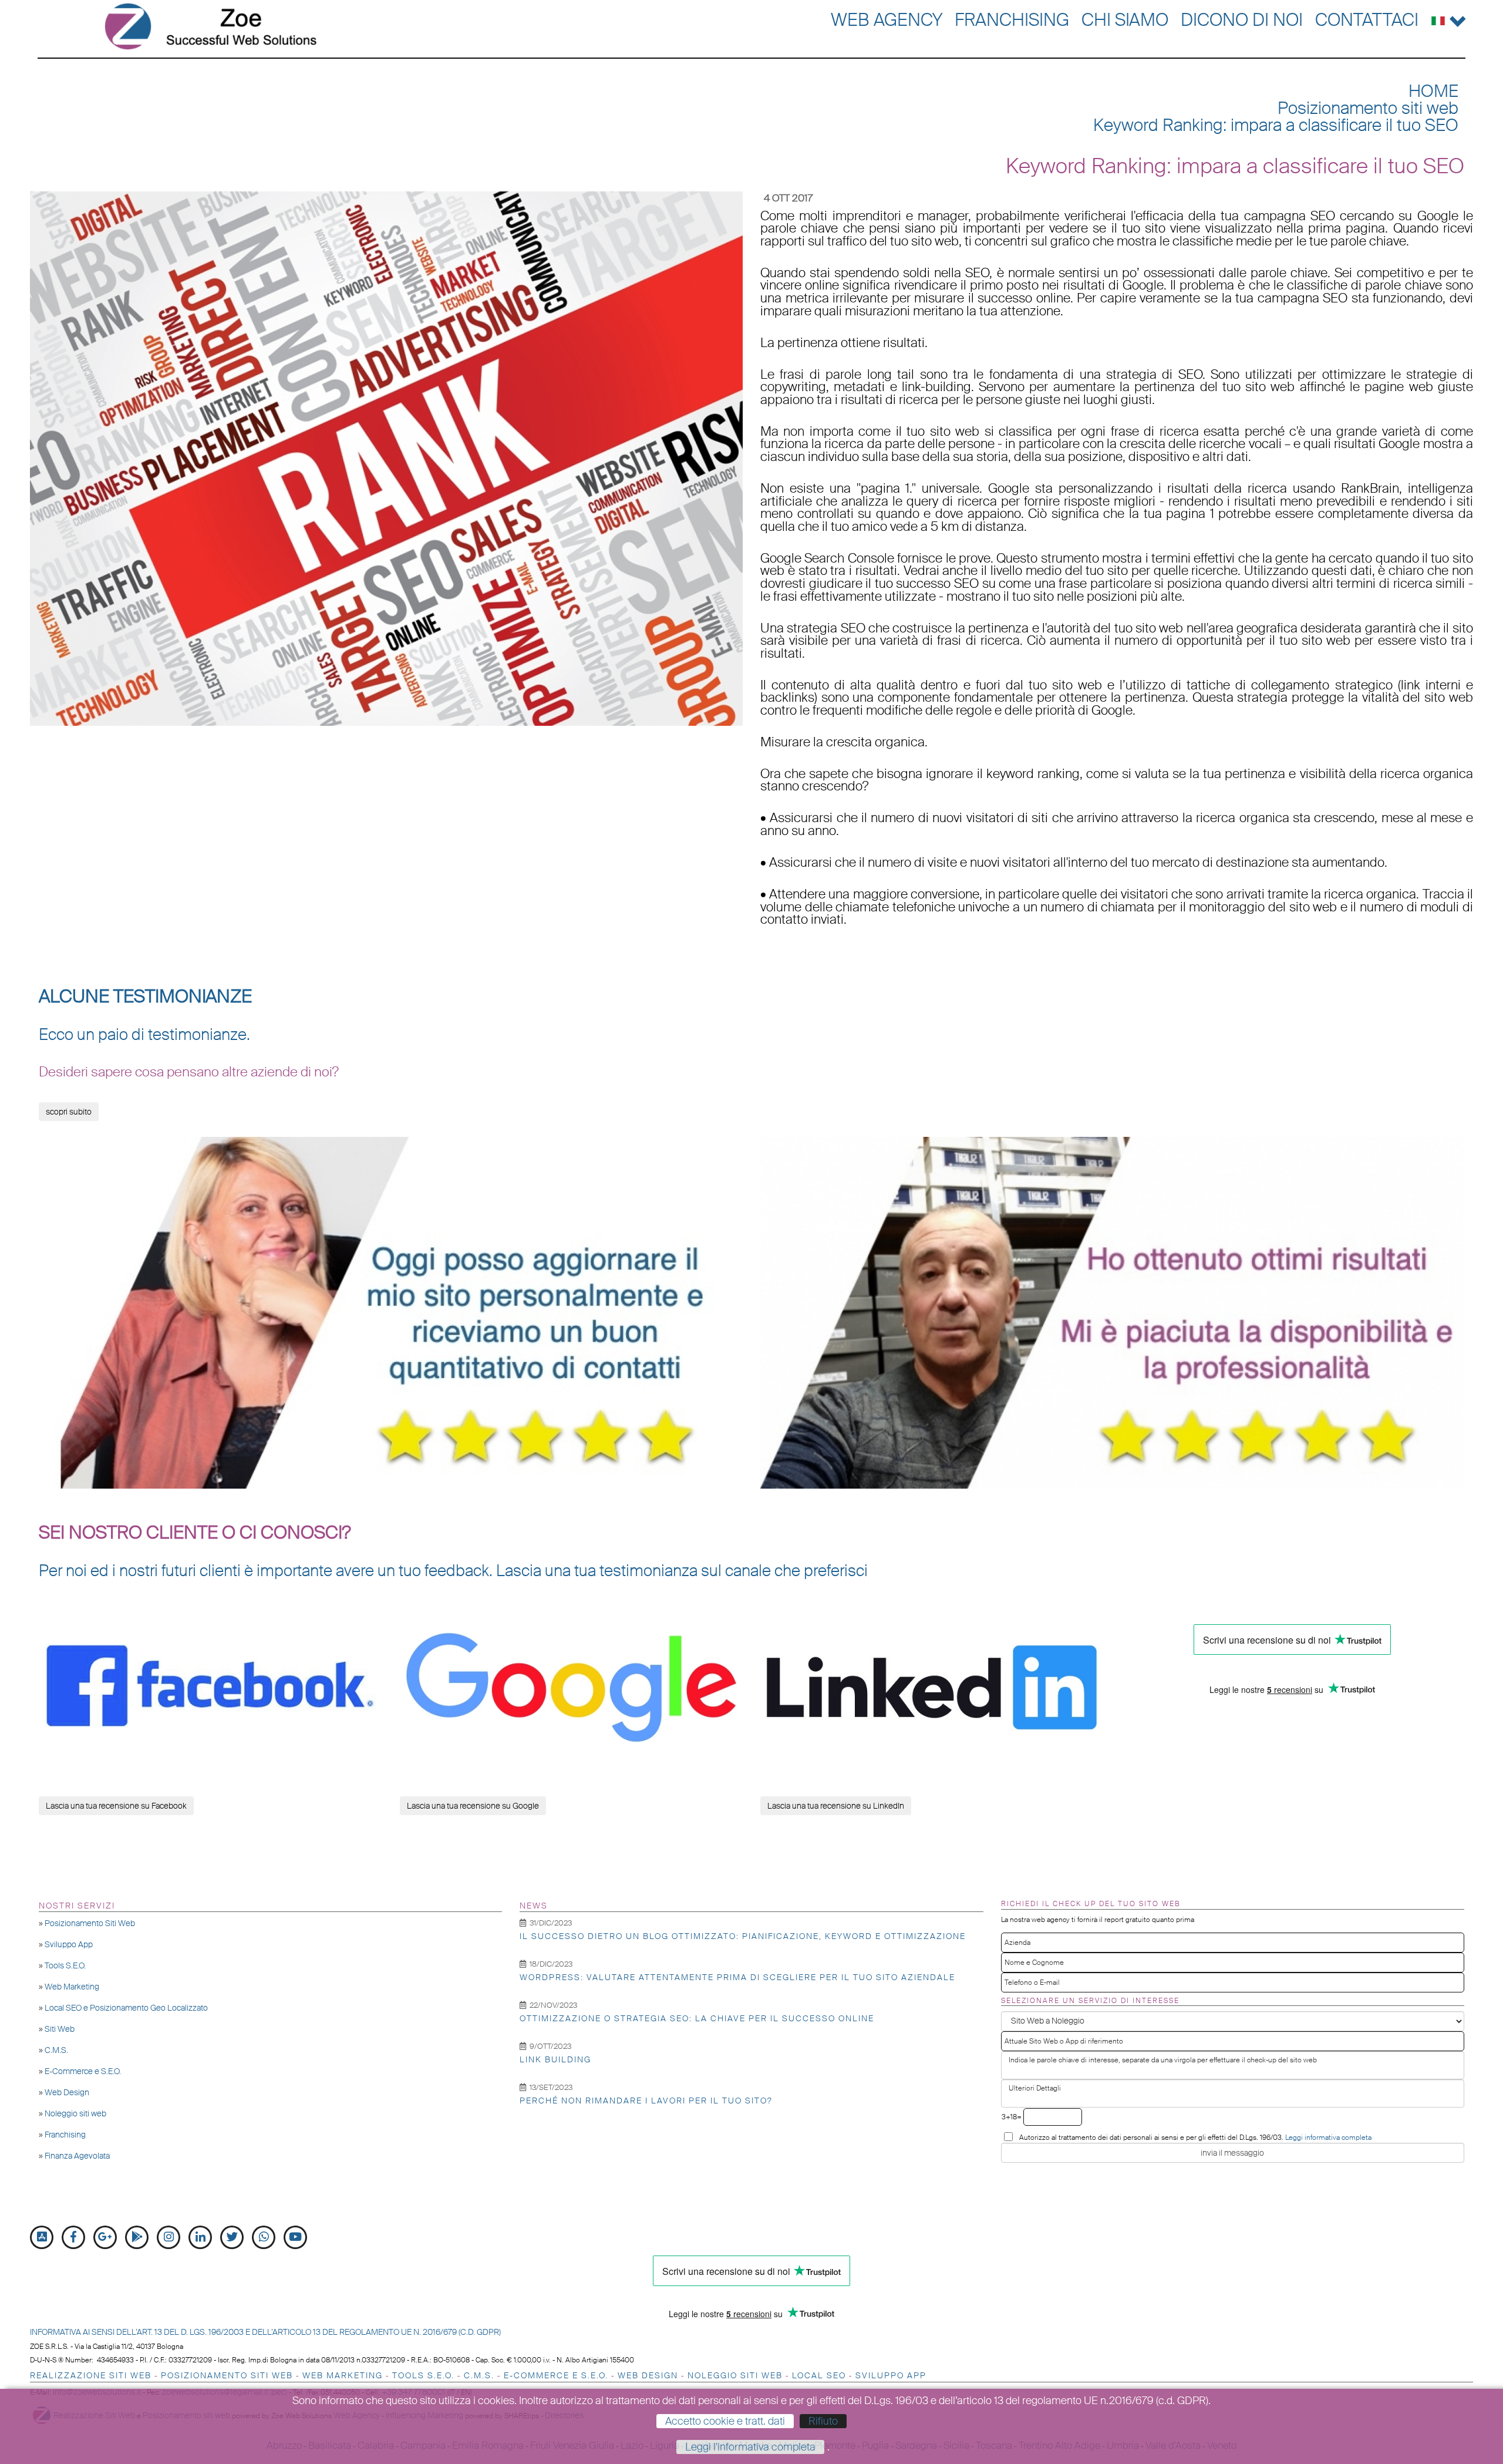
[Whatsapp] (264, 2237)
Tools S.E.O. (65, 1965)
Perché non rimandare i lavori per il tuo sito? (646, 2101)
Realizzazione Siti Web (91, 2375)
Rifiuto (823, 2421)
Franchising (1012, 20)
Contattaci (1367, 20)
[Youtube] (295, 2237)
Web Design (67, 2092)
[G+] (105, 2237)
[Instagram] (169, 2237)
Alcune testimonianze (145, 997)
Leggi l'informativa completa (750, 2447)
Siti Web (60, 2029)
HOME (1433, 91)
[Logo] (210, 26)
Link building (555, 2059)
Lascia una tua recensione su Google (473, 1806)
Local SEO (819, 2375)
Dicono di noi (1242, 20)
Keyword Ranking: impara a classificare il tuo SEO (1276, 125)
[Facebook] (73, 2237)
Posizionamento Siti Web (90, 1923)
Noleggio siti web (75, 2113)
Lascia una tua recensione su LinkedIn (836, 1806)
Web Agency (887, 20)
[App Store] (42, 2237)
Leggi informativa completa (1328, 2138)
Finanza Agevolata (77, 2156)
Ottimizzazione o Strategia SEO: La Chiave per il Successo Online (697, 2018)
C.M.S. (56, 2050)
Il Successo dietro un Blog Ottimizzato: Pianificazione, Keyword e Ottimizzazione (743, 1936)
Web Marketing (72, 1987)
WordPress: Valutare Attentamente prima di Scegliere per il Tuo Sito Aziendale (737, 1977)
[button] (1449, 18)
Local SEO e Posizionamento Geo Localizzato (126, 2008)
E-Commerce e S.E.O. (83, 2071)
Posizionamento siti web (1368, 108)
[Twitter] (232, 2237)
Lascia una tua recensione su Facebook (116, 1806)
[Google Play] (137, 2237)
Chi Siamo (1125, 20)
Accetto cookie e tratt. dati (725, 2421)
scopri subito (69, 1112)
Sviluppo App (69, 1944)
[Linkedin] (200, 2237)
